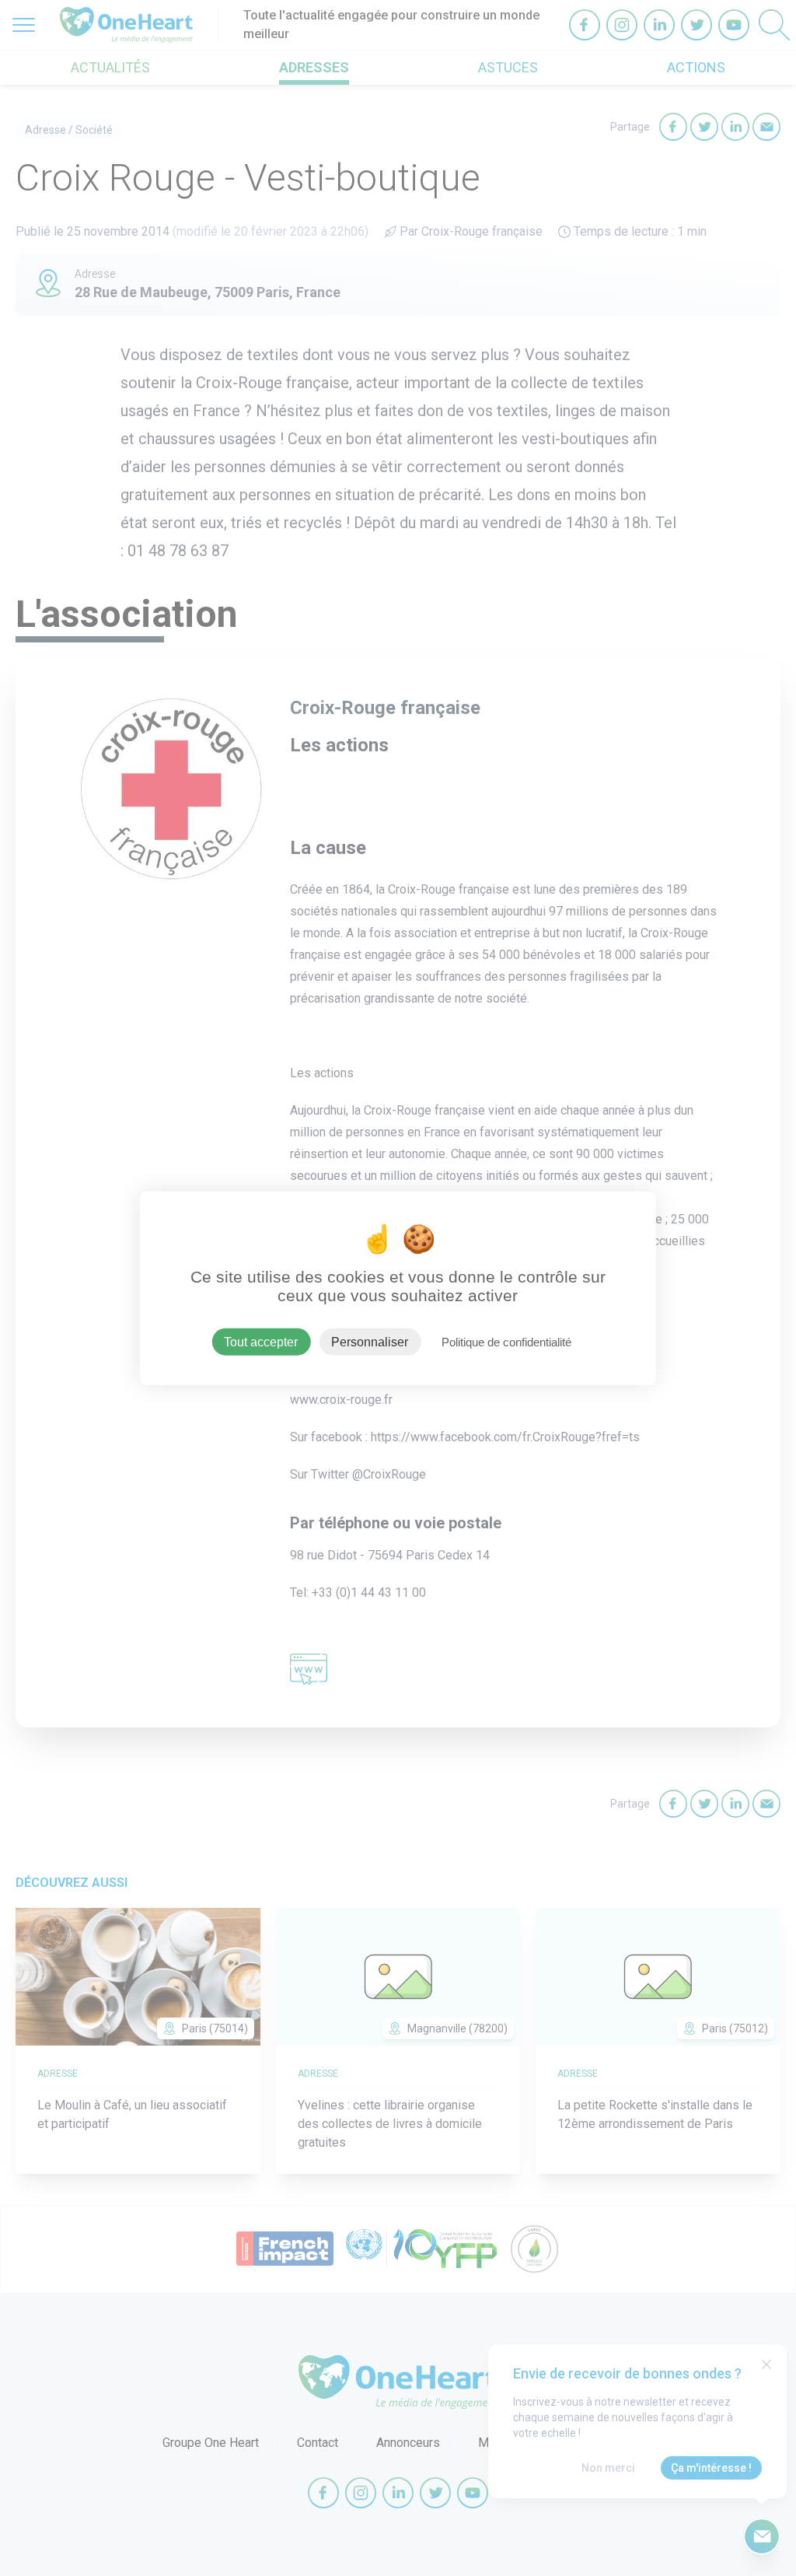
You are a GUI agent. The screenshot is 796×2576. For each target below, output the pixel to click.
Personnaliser (370, 1341)
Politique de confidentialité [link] (506, 1341)
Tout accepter (261, 1341)
